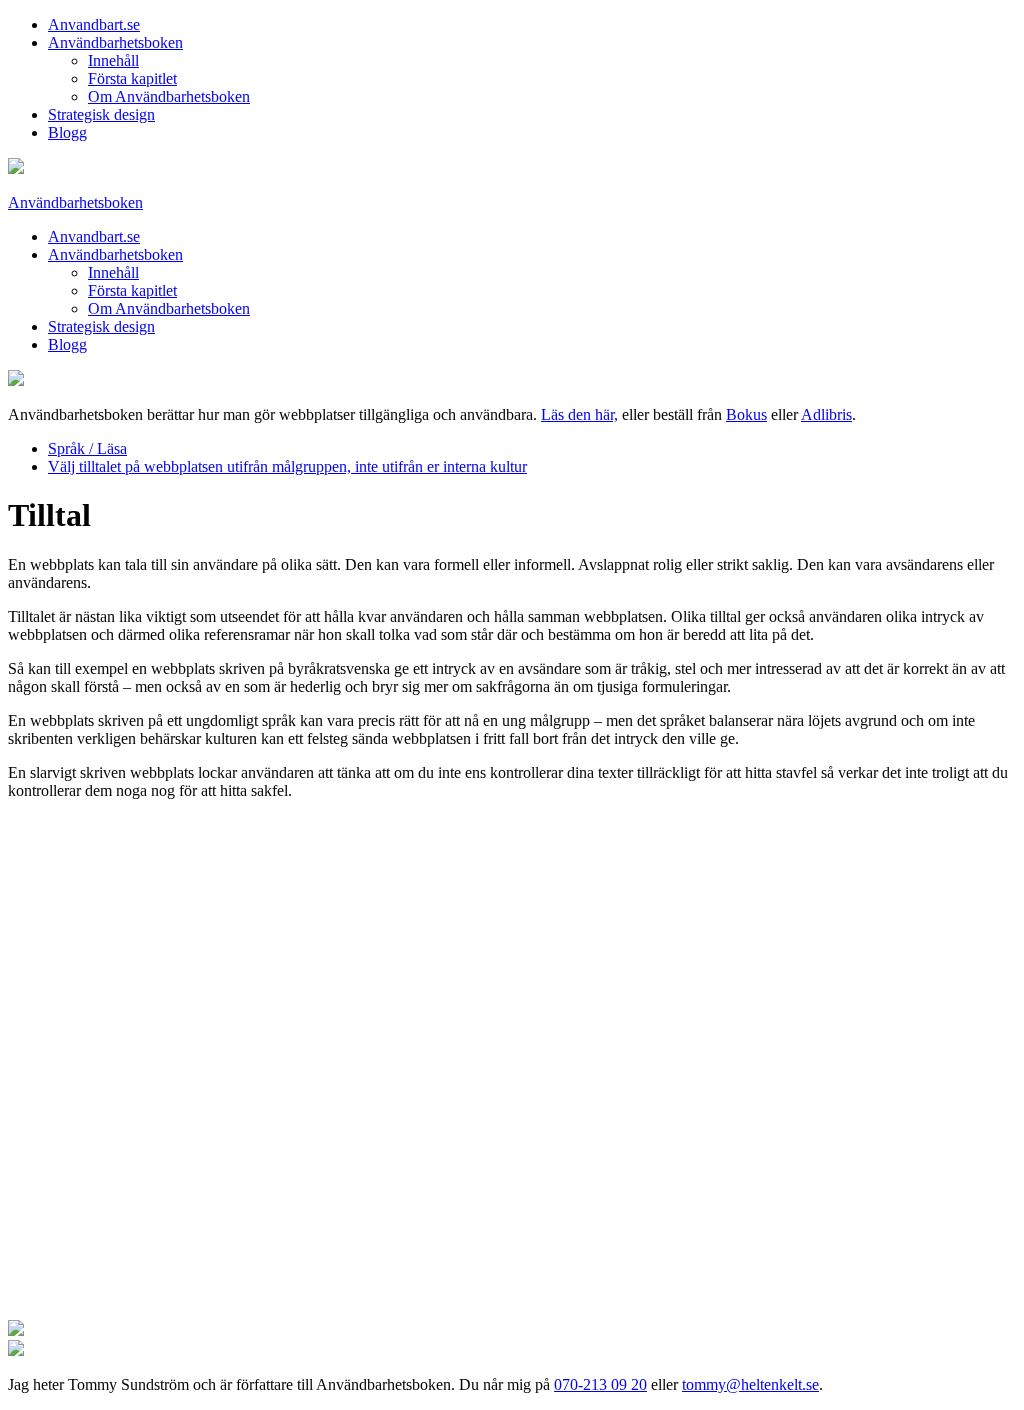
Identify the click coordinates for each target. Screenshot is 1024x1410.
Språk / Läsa (87, 448)
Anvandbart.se (94, 24)
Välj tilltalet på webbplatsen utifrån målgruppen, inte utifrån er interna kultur (287, 466)
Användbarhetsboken (115, 42)
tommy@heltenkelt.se (750, 1384)
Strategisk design (101, 114)
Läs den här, (579, 414)
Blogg (67, 132)
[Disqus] (512, 1066)
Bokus (746, 414)
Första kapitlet (132, 78)
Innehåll (113, 60)
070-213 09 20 (600, 1384)
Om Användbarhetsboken (169, 96)
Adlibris (826, 414)
